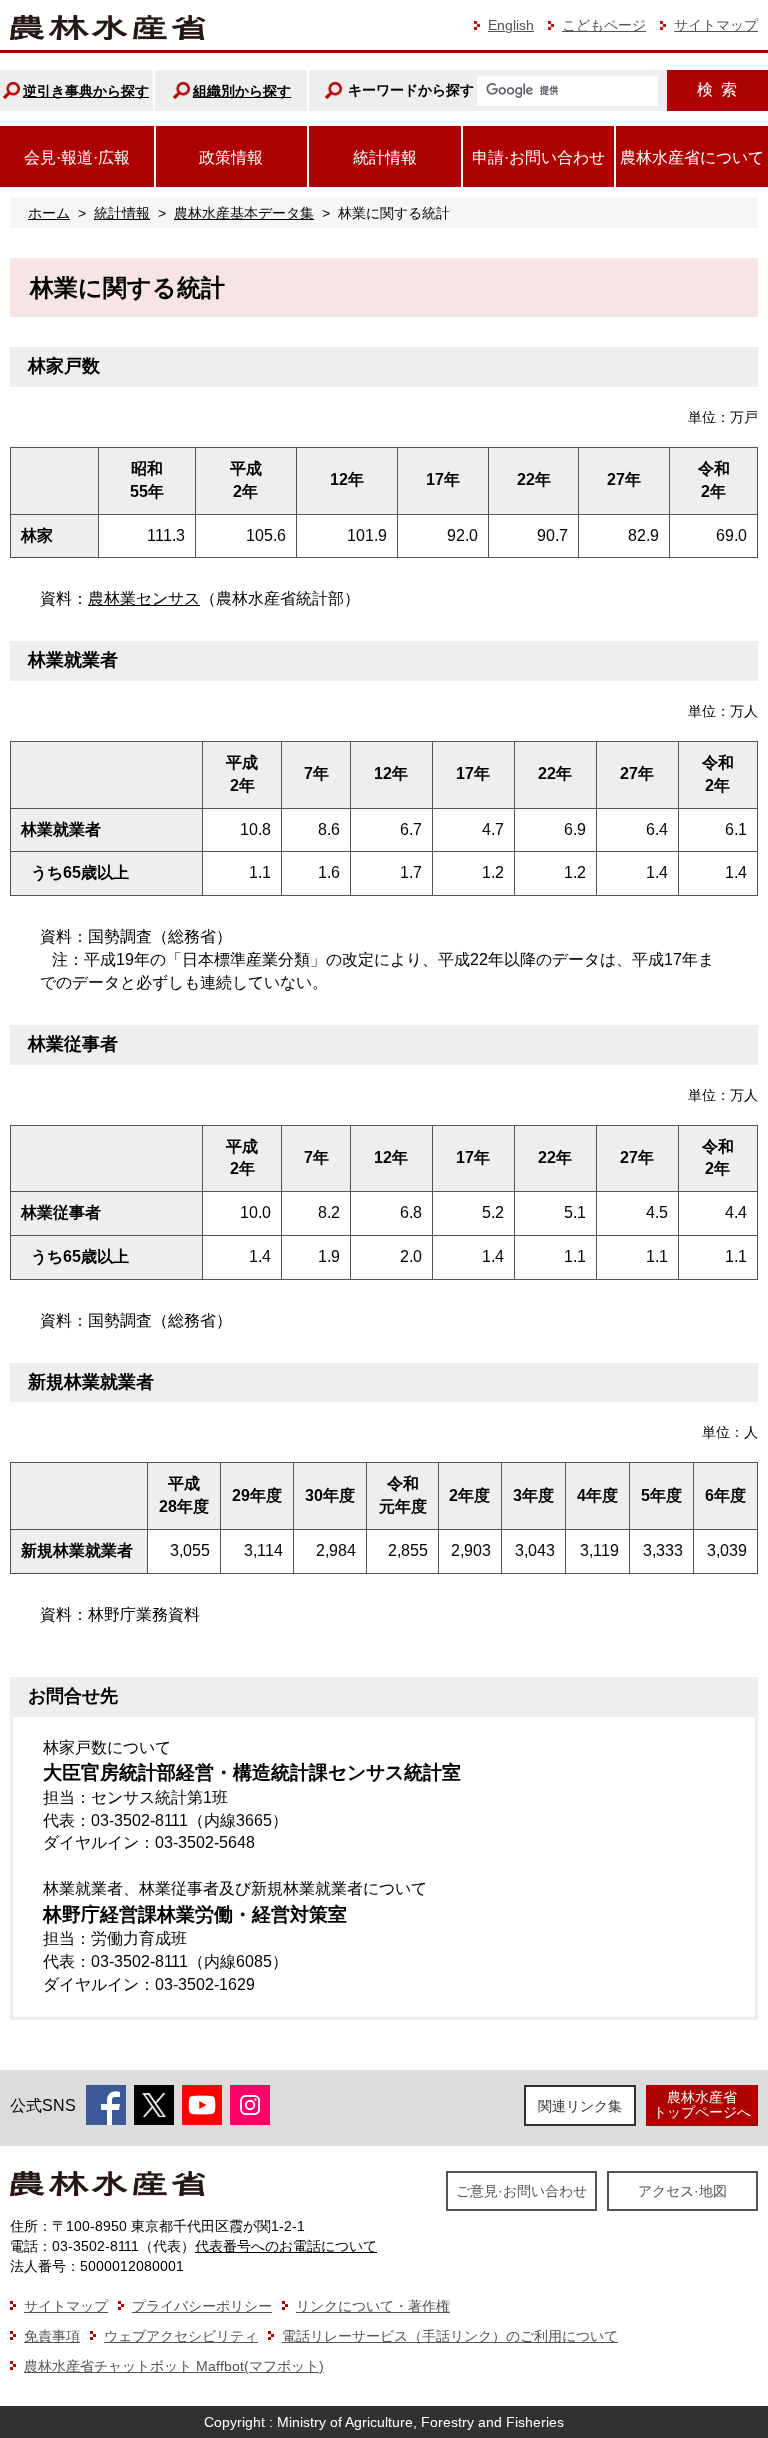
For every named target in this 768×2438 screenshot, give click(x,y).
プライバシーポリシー (202, 2306)
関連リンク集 (580, 2106)
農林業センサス (144, 598)
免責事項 (52, 2336)
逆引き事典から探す (86, 91)
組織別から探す (242, 91)
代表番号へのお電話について (286, 2246)
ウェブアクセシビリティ (181, 2336)
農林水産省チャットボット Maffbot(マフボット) (174, 2366)
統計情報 (122, 213)
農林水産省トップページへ (702, 2104)
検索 (717, 89)
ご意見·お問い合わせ (521, 2191)
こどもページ (604, 25)
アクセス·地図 (682, 2191)
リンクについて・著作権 (373, 2306)
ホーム (49, 213)
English (511, 25)
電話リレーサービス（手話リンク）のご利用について (450, 2336)
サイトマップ (716, 25)
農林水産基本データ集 (244, 213)
